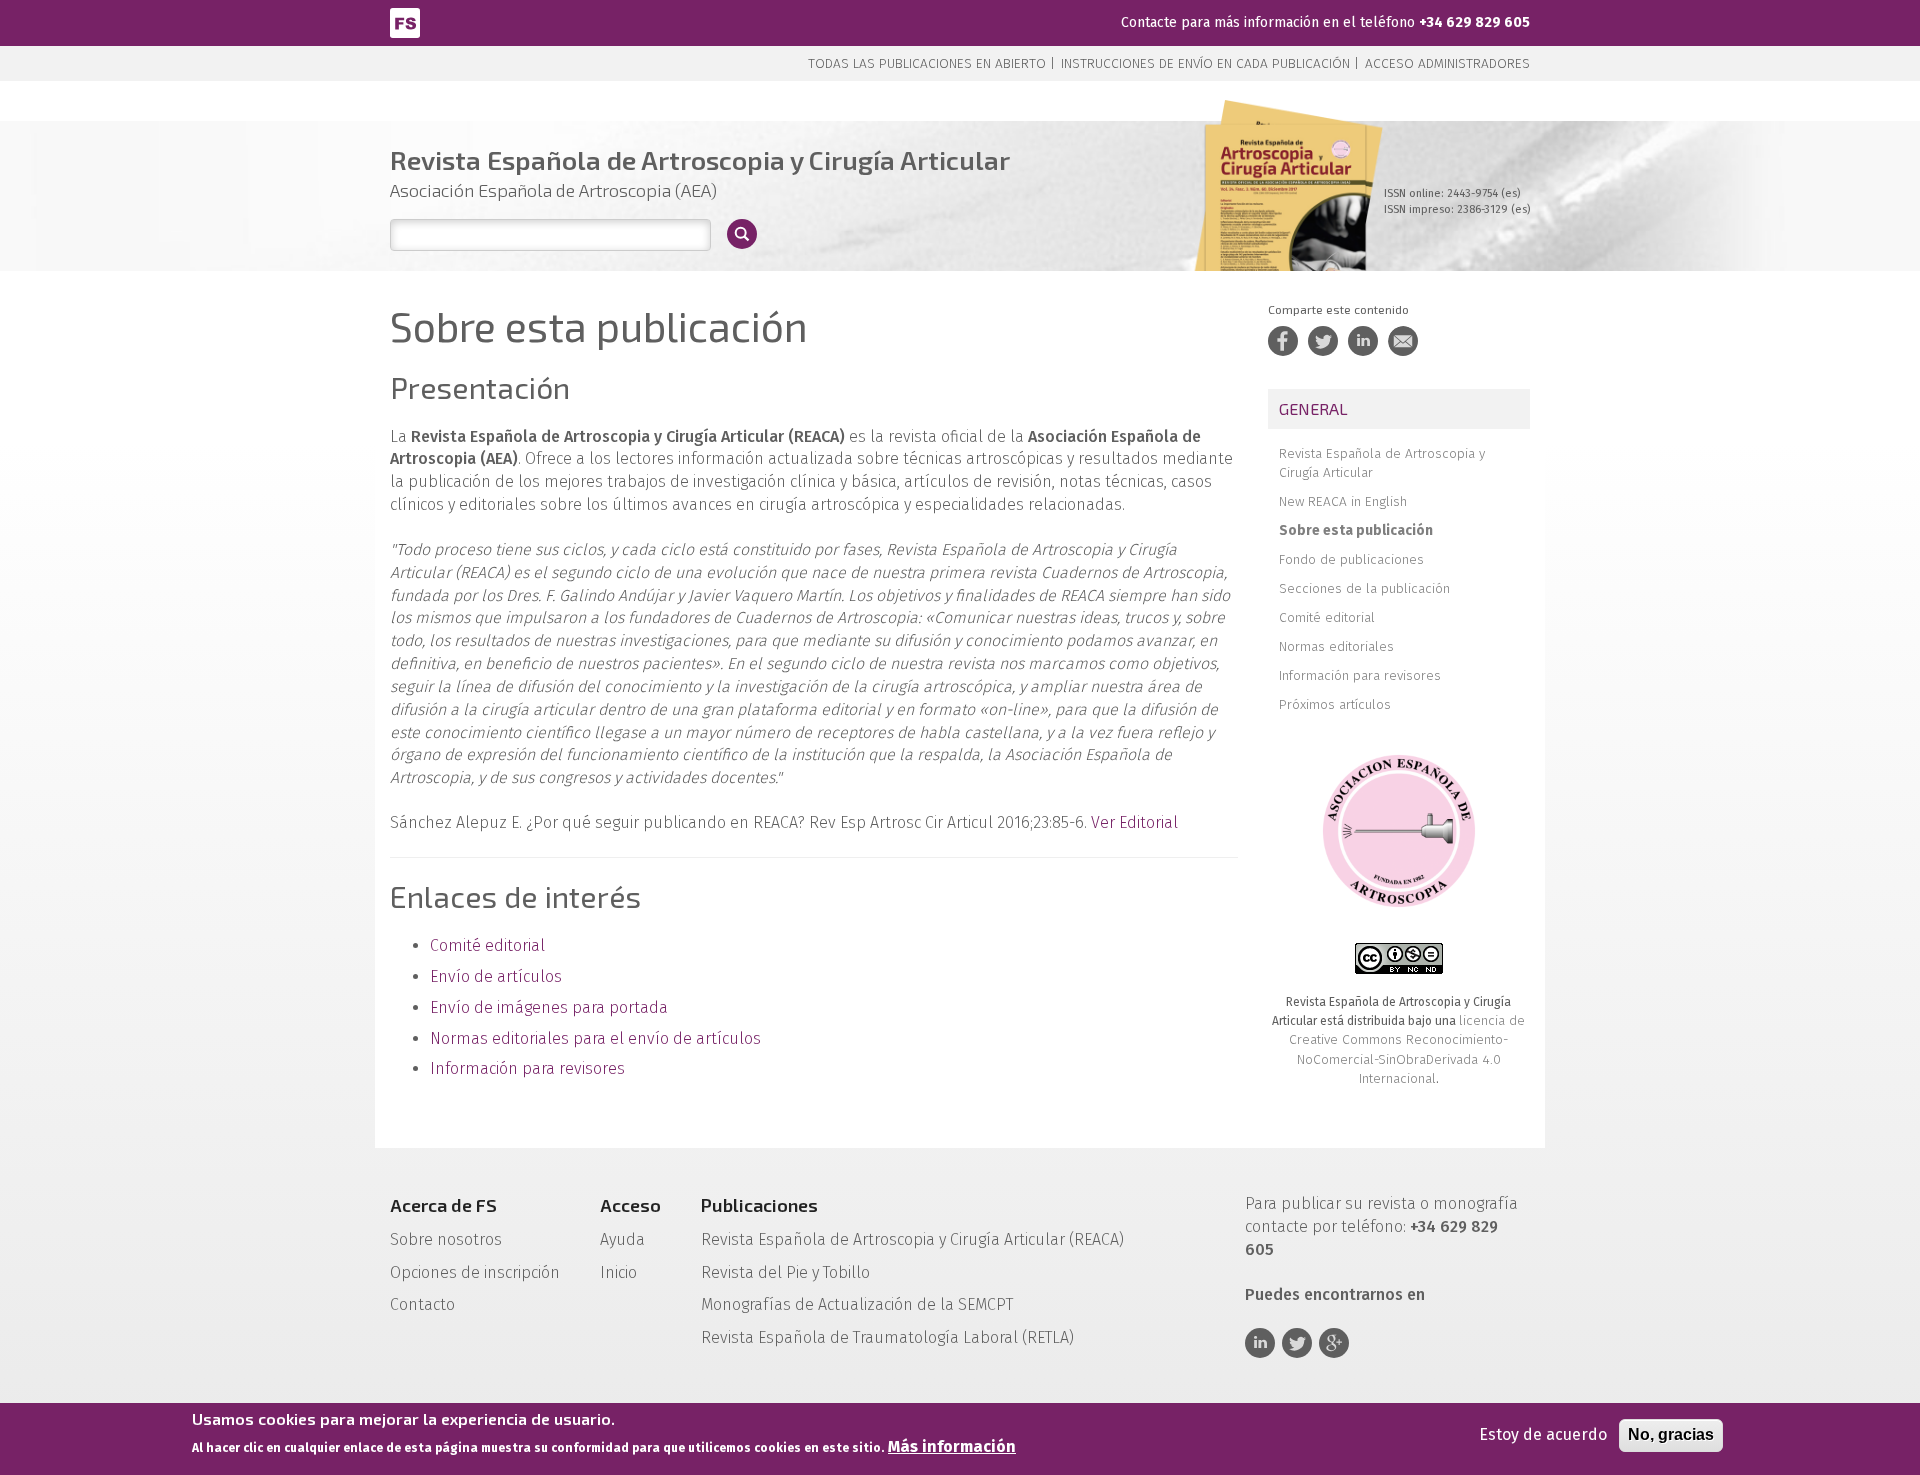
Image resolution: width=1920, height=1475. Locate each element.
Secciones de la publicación (1364, 588)
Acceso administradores (1447, 63)
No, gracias (1671, 1434)
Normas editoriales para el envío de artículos (595, 1038)
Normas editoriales (1336, 646)
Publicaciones (759, 1205)
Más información (952, 1446)
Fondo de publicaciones (1351, 559)
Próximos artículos (1335, 704)
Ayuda (622, 1239)
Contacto (422, 1304)
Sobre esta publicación (1356, 530)
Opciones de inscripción (475, 1272)
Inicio (618, 1272)
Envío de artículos (496, 976)
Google (1334, 1343)
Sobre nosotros (446, 1239)
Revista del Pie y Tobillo (785, 1272)
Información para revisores (527, 1068)
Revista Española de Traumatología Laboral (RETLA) (887, 1337)
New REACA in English (1343, 501)
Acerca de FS (443, 1205)
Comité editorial (487, 945)
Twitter (1297, 1343)
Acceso (630, 1205)
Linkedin (1260, 1343)
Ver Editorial (1134, 822)
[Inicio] (405, 21)
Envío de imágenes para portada (549, 1007)
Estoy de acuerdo (1543, 1434)
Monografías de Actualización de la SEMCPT (857, 1304)
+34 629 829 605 (1474, 22)
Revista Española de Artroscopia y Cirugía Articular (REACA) (912, 1239)
